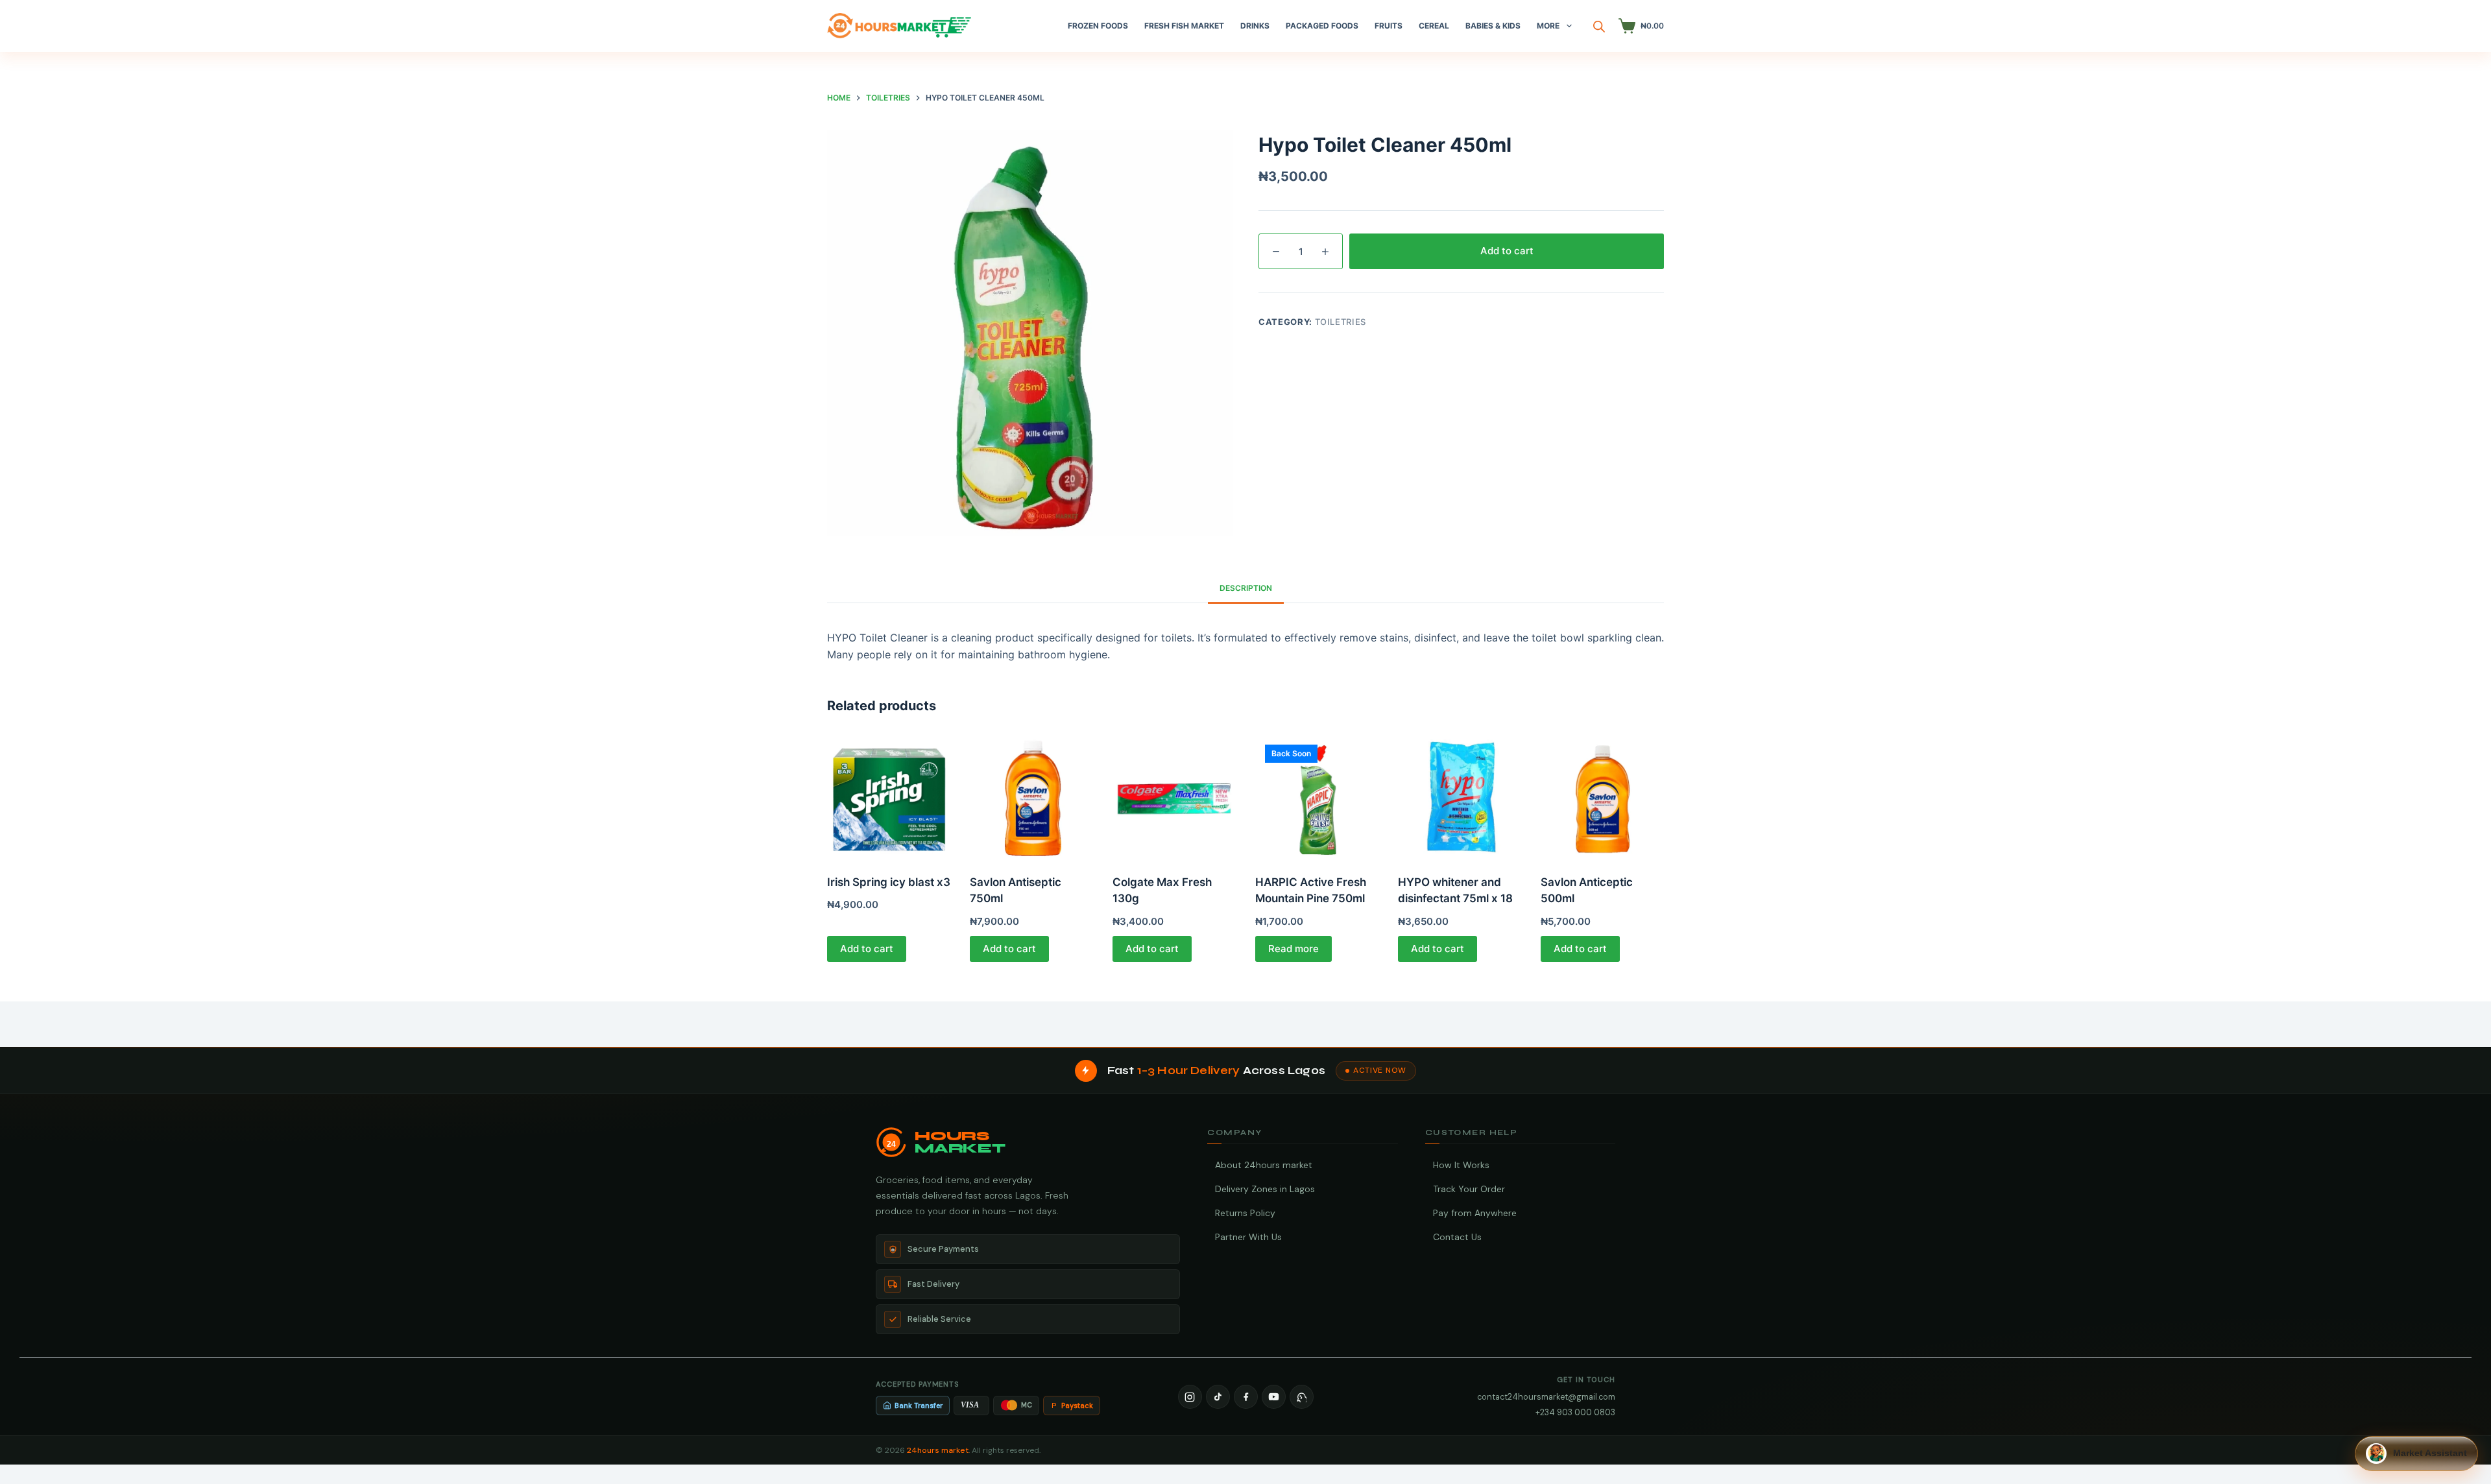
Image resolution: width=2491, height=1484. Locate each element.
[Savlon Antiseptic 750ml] (1031, 796)
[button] (2416, 1454)
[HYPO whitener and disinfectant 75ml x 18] (1460, 796)
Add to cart (1507, 251)
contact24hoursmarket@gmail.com (1546, 1397)
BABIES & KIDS (1493, 26)
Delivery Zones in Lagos (1265, 1189)
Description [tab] (1246, 588)
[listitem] (1190, 1397)
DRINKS (1255, 26)
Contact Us (1457, 1237)
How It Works (1461, 1165)
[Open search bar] (1599, 26)
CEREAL (1434, 26)
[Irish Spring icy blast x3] (889, 796)
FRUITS (1389, 26)
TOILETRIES (1341, 322)
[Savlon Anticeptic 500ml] (1602, 796)
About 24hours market (1264, 1165)
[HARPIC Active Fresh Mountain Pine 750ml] (1317, 796)
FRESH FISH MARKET (1184, 26)
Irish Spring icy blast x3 (889, 882)
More (1548, 26)
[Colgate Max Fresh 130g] (1174, 796)
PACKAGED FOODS (1322, 26)
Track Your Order (1469, 1189)
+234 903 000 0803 (1575, 1412)
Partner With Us (1248, 1237)
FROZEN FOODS (1098, 26)
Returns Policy (1245, 1213)
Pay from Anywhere (1475, 1213)
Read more (1294, 949)
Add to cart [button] (867, 949)
